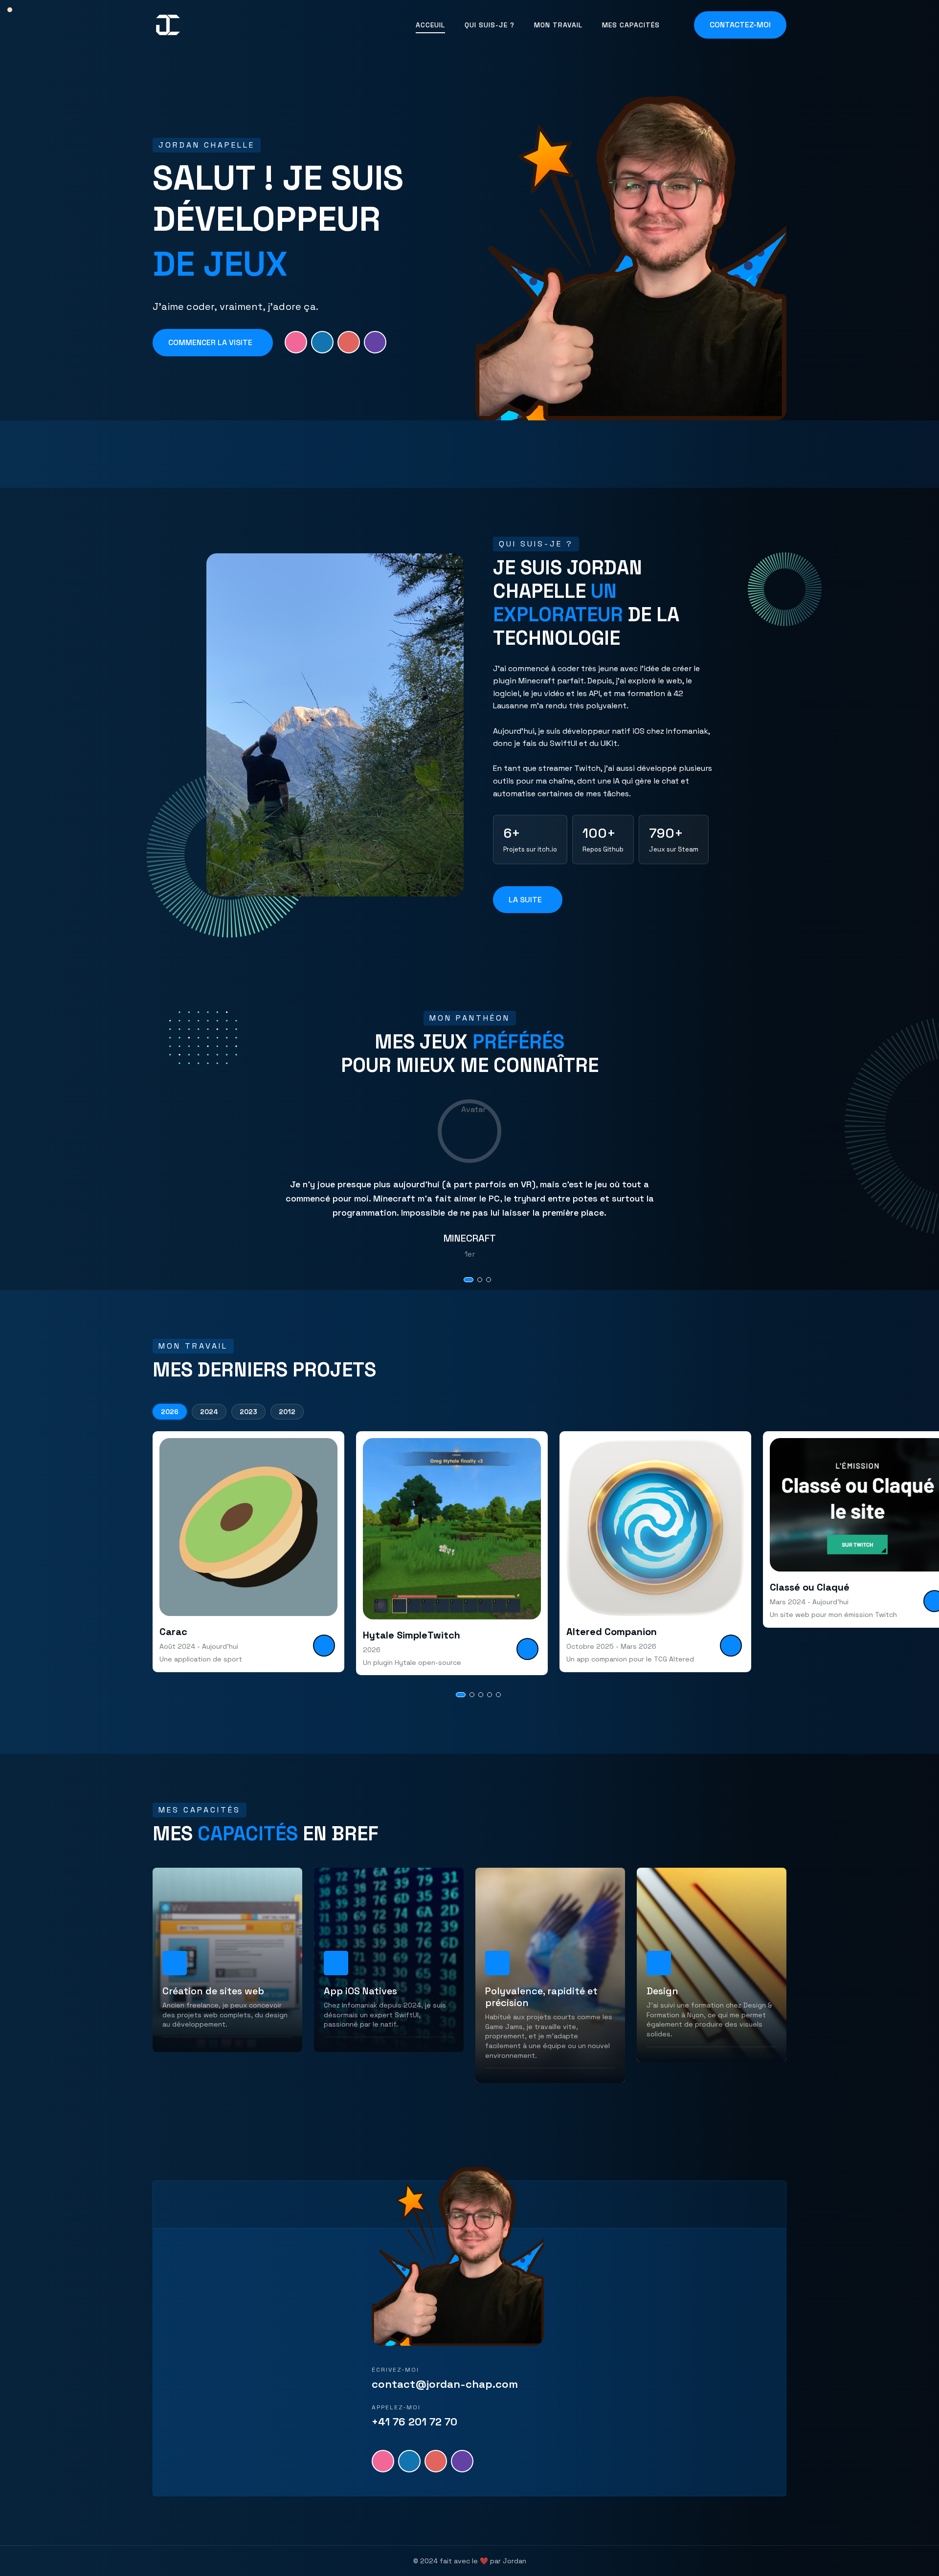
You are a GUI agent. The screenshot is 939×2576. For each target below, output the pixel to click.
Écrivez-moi (395, 2370)
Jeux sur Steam (674, 850)
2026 (170, 1412)
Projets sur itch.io (530, 850)
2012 (287, 1412)
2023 (248, 1412)
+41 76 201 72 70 (414, 2422)
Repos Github (603, 850)
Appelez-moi (396, 2407)
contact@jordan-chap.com (445, 2384)
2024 (209, 1412)
